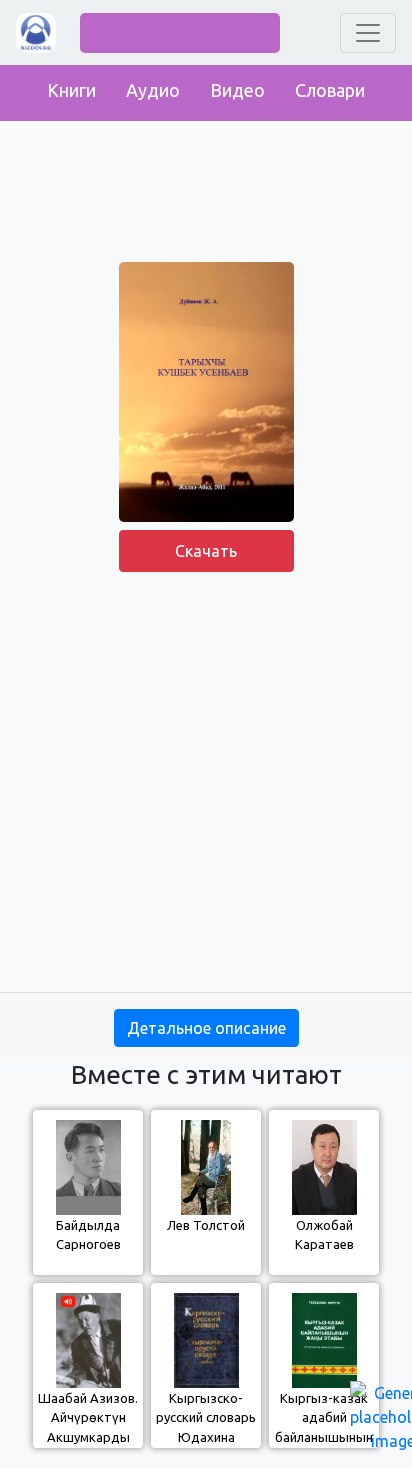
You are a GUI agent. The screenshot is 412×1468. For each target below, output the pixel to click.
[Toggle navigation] (368, 33)
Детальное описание (206, 1028)
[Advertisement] (206, 786)
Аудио (153, 90)
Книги (71, 90)
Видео (237, 90)
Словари (330, 90)
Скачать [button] (206, 551)
